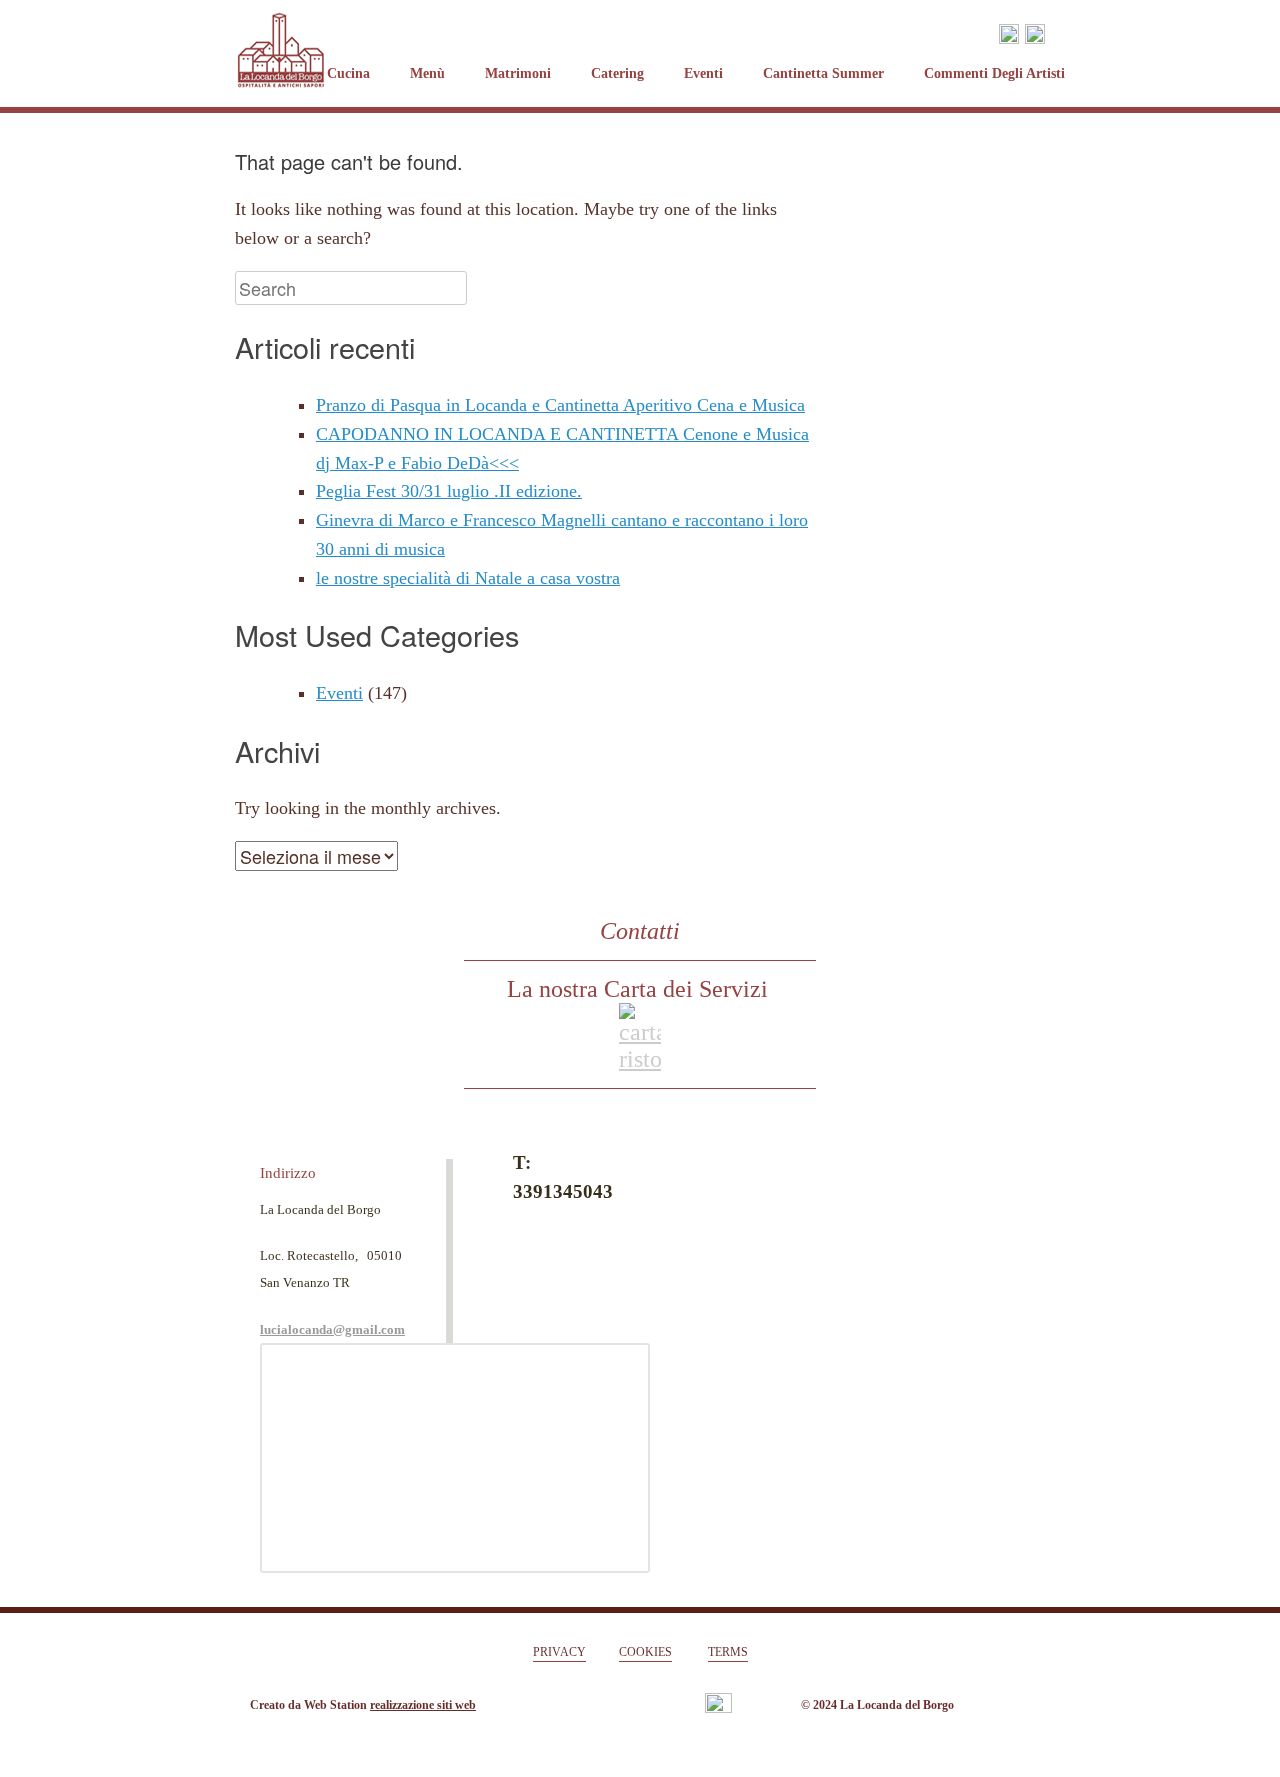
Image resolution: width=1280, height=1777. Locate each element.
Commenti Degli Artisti (994, 74)
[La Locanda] (281, 32)
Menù (427, 74)
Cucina (348, 74)
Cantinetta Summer (823, 74)
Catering (617, 74)
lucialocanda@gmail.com (332, 1329)
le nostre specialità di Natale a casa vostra (468, 578)
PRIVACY (559, 1652)
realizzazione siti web (423, 1705)
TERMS (728, 1652)
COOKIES (645, 1652)
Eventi (703, 74)
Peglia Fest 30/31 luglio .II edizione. (449, 491)
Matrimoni (518, 74)
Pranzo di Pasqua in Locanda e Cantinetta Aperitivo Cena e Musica (560, 405)
